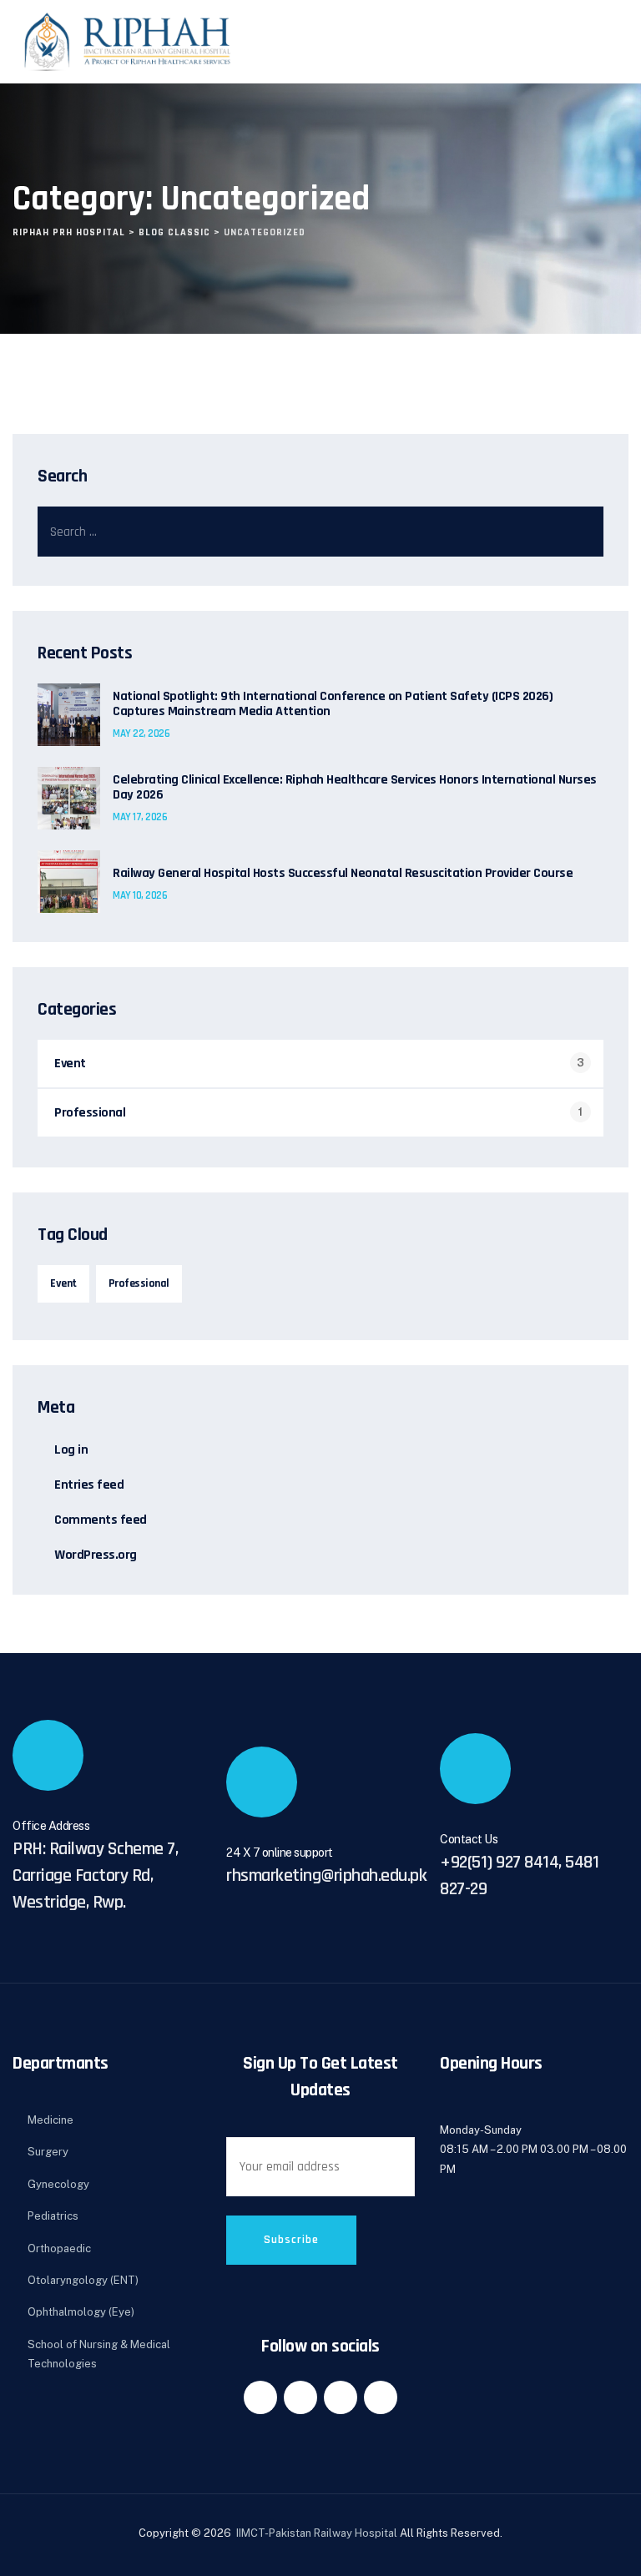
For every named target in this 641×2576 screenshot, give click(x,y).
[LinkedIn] (300, 2397)
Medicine (50, 2120)
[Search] (578, 532)
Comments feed (101, 1520)
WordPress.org (96, 1555)
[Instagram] (381, 2397)
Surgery (48, 2152)
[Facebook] (260, 2397)
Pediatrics (53, 2216)
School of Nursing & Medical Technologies (99, 2354)
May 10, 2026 (140, 895)
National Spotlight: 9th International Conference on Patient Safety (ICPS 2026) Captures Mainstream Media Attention (333, 704)
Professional (90, 1113)
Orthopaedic (59, 2248)
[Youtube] (341, 2397)
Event (70, 1064)
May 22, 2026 (141, 733)
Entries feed (89, 1485)
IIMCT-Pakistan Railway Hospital (318, 2533)
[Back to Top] (606, 2549)
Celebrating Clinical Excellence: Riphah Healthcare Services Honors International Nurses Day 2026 (355, 788)
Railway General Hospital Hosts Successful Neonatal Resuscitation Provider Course (343, 874)
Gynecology (58, 2184)
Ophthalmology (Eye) (81, 2312)
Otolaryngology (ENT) (83, 2280)
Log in (71, 1450)
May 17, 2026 (140, 817)
